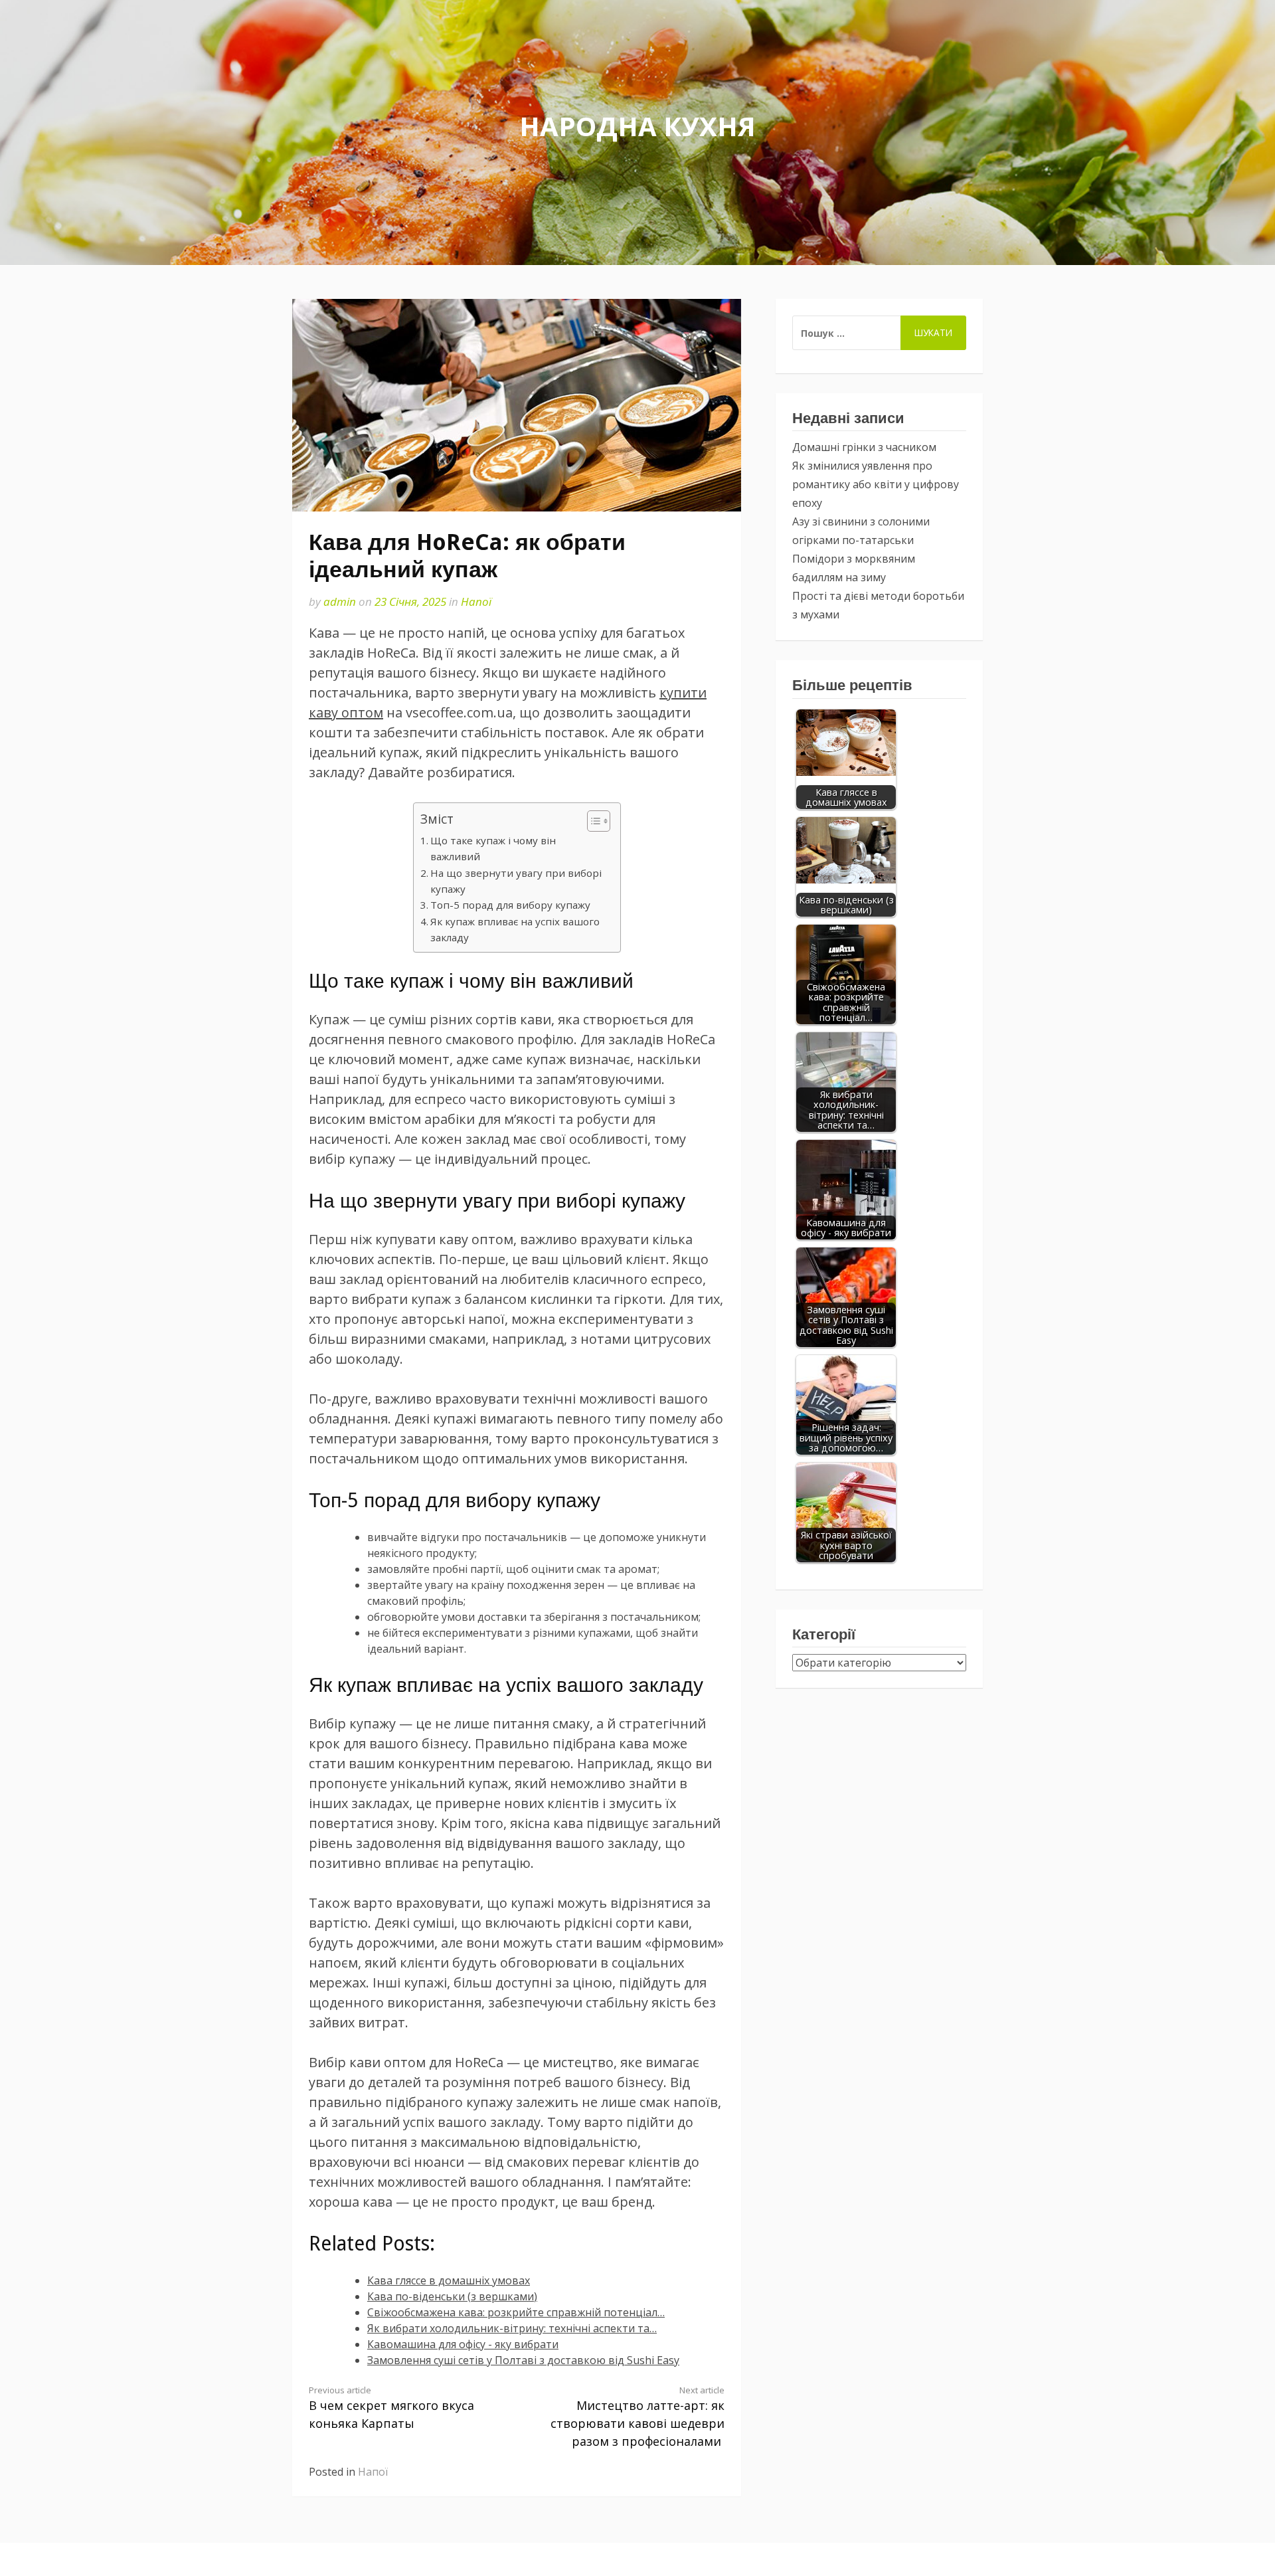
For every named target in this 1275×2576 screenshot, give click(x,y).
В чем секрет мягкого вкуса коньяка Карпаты (391, 2408)
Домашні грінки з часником (864, 447)
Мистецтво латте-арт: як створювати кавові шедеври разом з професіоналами (637, 2417)
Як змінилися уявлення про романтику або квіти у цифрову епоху (876, 484)
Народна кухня (637, 126)
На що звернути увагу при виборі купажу (516, 881)
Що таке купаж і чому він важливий (493, 848)
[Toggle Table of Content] (592, 821)
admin (340, 601)
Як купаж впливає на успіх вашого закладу (515, 929)
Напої (476, 601)
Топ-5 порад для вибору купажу (510, 905)
